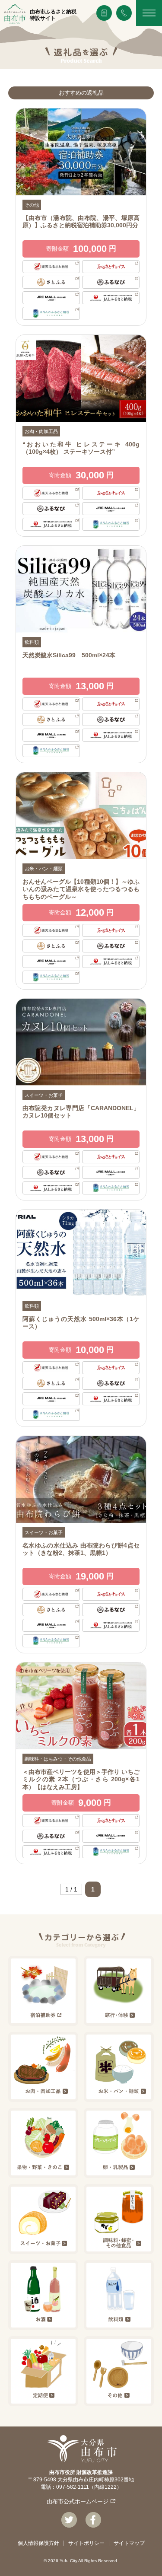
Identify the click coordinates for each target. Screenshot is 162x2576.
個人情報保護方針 (38, 2543)
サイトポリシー (86, 2543)
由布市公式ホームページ (78, 2501)
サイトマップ (129, 2543)
